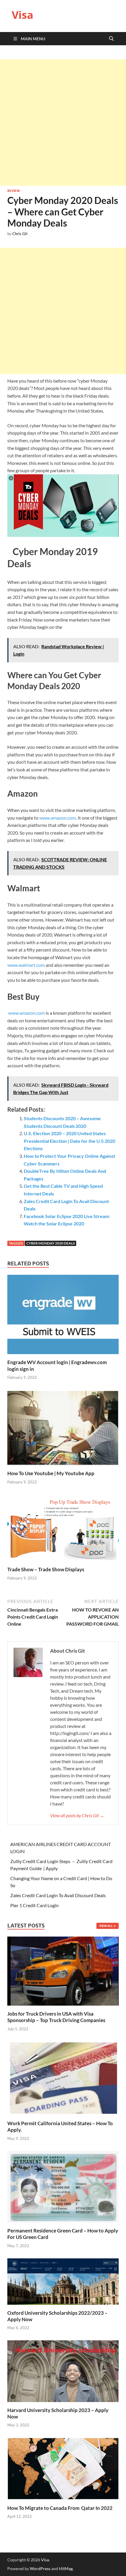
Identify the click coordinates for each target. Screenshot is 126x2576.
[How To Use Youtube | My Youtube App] (63, 1429)
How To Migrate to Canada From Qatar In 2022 (60, 2508)
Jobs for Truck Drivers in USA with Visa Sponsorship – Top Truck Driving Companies (57, 2017)
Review (13, 191)
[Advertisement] (63, 123)
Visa (23, 15)
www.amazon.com (58, 818)
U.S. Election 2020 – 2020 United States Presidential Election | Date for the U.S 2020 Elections (69, 1141)
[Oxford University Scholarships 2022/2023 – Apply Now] (63, 2281)
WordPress (40, 2569)
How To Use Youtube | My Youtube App (51, 1473)
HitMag (66, 2569)
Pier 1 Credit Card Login (34, 1905)
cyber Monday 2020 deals (51, 1243)
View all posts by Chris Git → (77, 1815)
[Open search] (111, 39)
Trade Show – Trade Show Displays (46, 1569)
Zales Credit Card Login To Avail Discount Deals (58, 1895)
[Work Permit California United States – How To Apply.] (63, 2077)
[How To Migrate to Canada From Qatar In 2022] (63, 2468)
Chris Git (20, 234)
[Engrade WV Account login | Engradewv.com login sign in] (63, 1316)
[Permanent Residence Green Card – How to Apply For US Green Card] (63, 2186)
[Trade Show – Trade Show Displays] (63, 1530)
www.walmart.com (26, 965)
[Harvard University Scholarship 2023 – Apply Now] (63, 2370)
